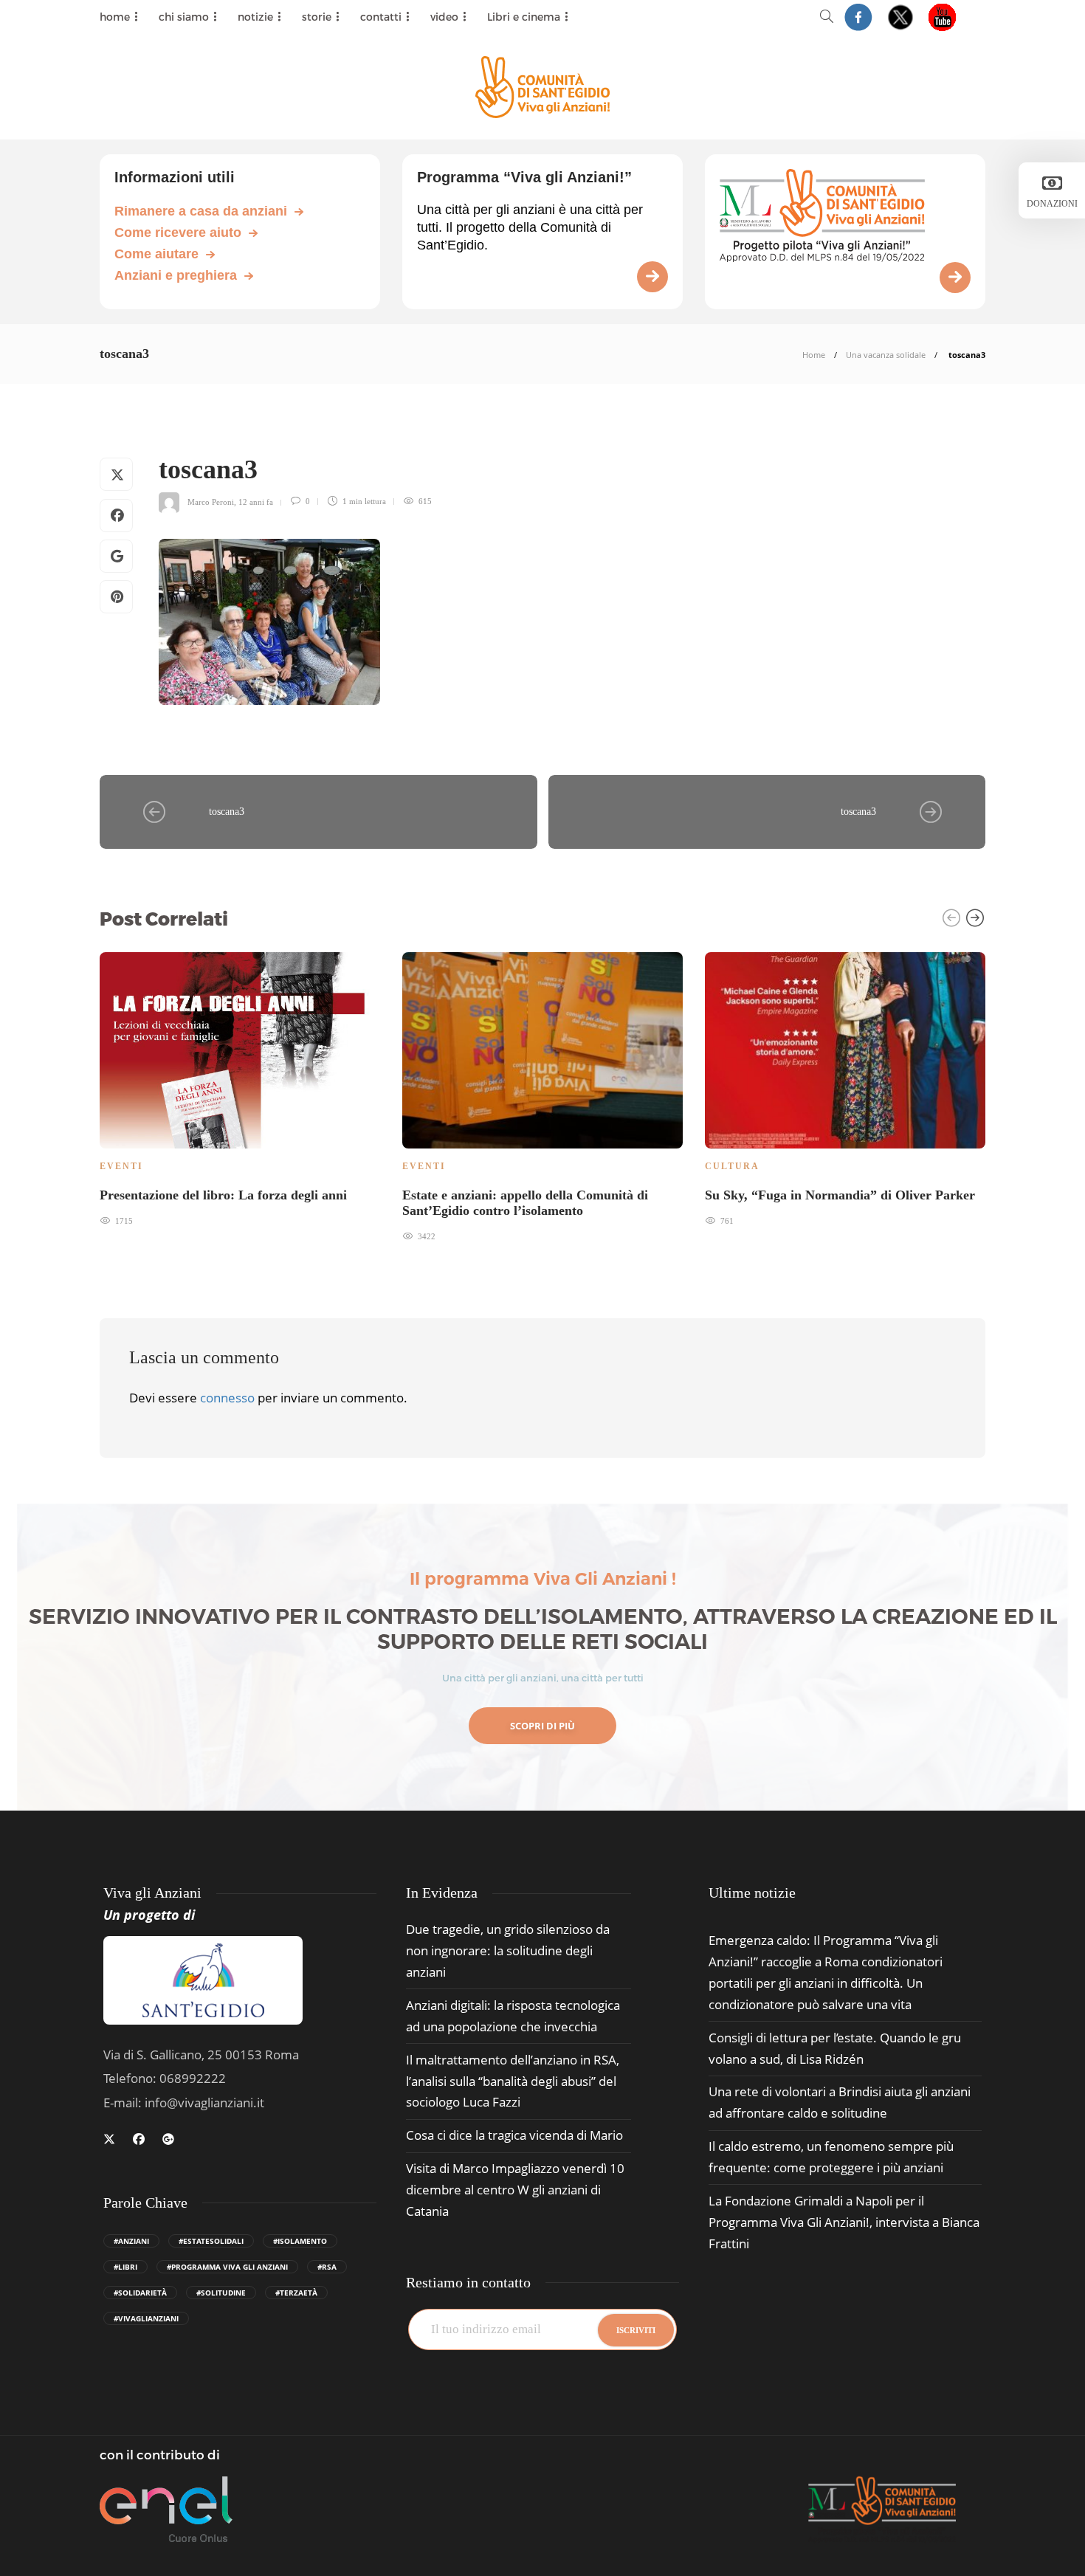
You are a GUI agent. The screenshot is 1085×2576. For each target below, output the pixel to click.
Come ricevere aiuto (178, 233)
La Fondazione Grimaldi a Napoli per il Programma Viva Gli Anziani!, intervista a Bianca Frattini (844, 2222)
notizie (255, 17)
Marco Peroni (211, 501)
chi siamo (184, 17)
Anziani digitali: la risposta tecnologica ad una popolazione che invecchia (513, 2016)
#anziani (131, 2241)
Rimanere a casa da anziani (201, 211)
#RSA (327, 2267)
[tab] (752, 1893)
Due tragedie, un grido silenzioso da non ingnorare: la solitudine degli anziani (508, 1950)
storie (317, 17)
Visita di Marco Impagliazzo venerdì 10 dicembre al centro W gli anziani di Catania (515, 2190)
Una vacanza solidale (886, 355)
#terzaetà (296, 2293)
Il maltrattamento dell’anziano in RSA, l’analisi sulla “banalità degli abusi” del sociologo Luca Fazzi (513, 2081)
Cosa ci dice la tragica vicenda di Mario (514, 2135)
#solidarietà (140, 2293)
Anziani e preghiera (176, 275)
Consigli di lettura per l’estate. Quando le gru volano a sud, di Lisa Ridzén (835, 2048)
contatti (381, 17)
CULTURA (732, 1166)
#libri (125, 2267)
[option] (240, 1088)
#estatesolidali (211, 2241)
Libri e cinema (524, 17)
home (115, 17)
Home (814, 355)
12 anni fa (256, 501)
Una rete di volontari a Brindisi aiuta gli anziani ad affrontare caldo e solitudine (840, 2102)
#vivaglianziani (146, 2318)
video (444, 17)
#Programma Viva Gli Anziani (227, 2267)
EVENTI (121, 1166)
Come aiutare (156, 254)
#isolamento (300, 2241)
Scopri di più (542, 1726)
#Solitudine (221, 2293)
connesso (227, 1398)
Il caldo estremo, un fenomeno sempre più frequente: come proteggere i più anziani (831, 2157)
